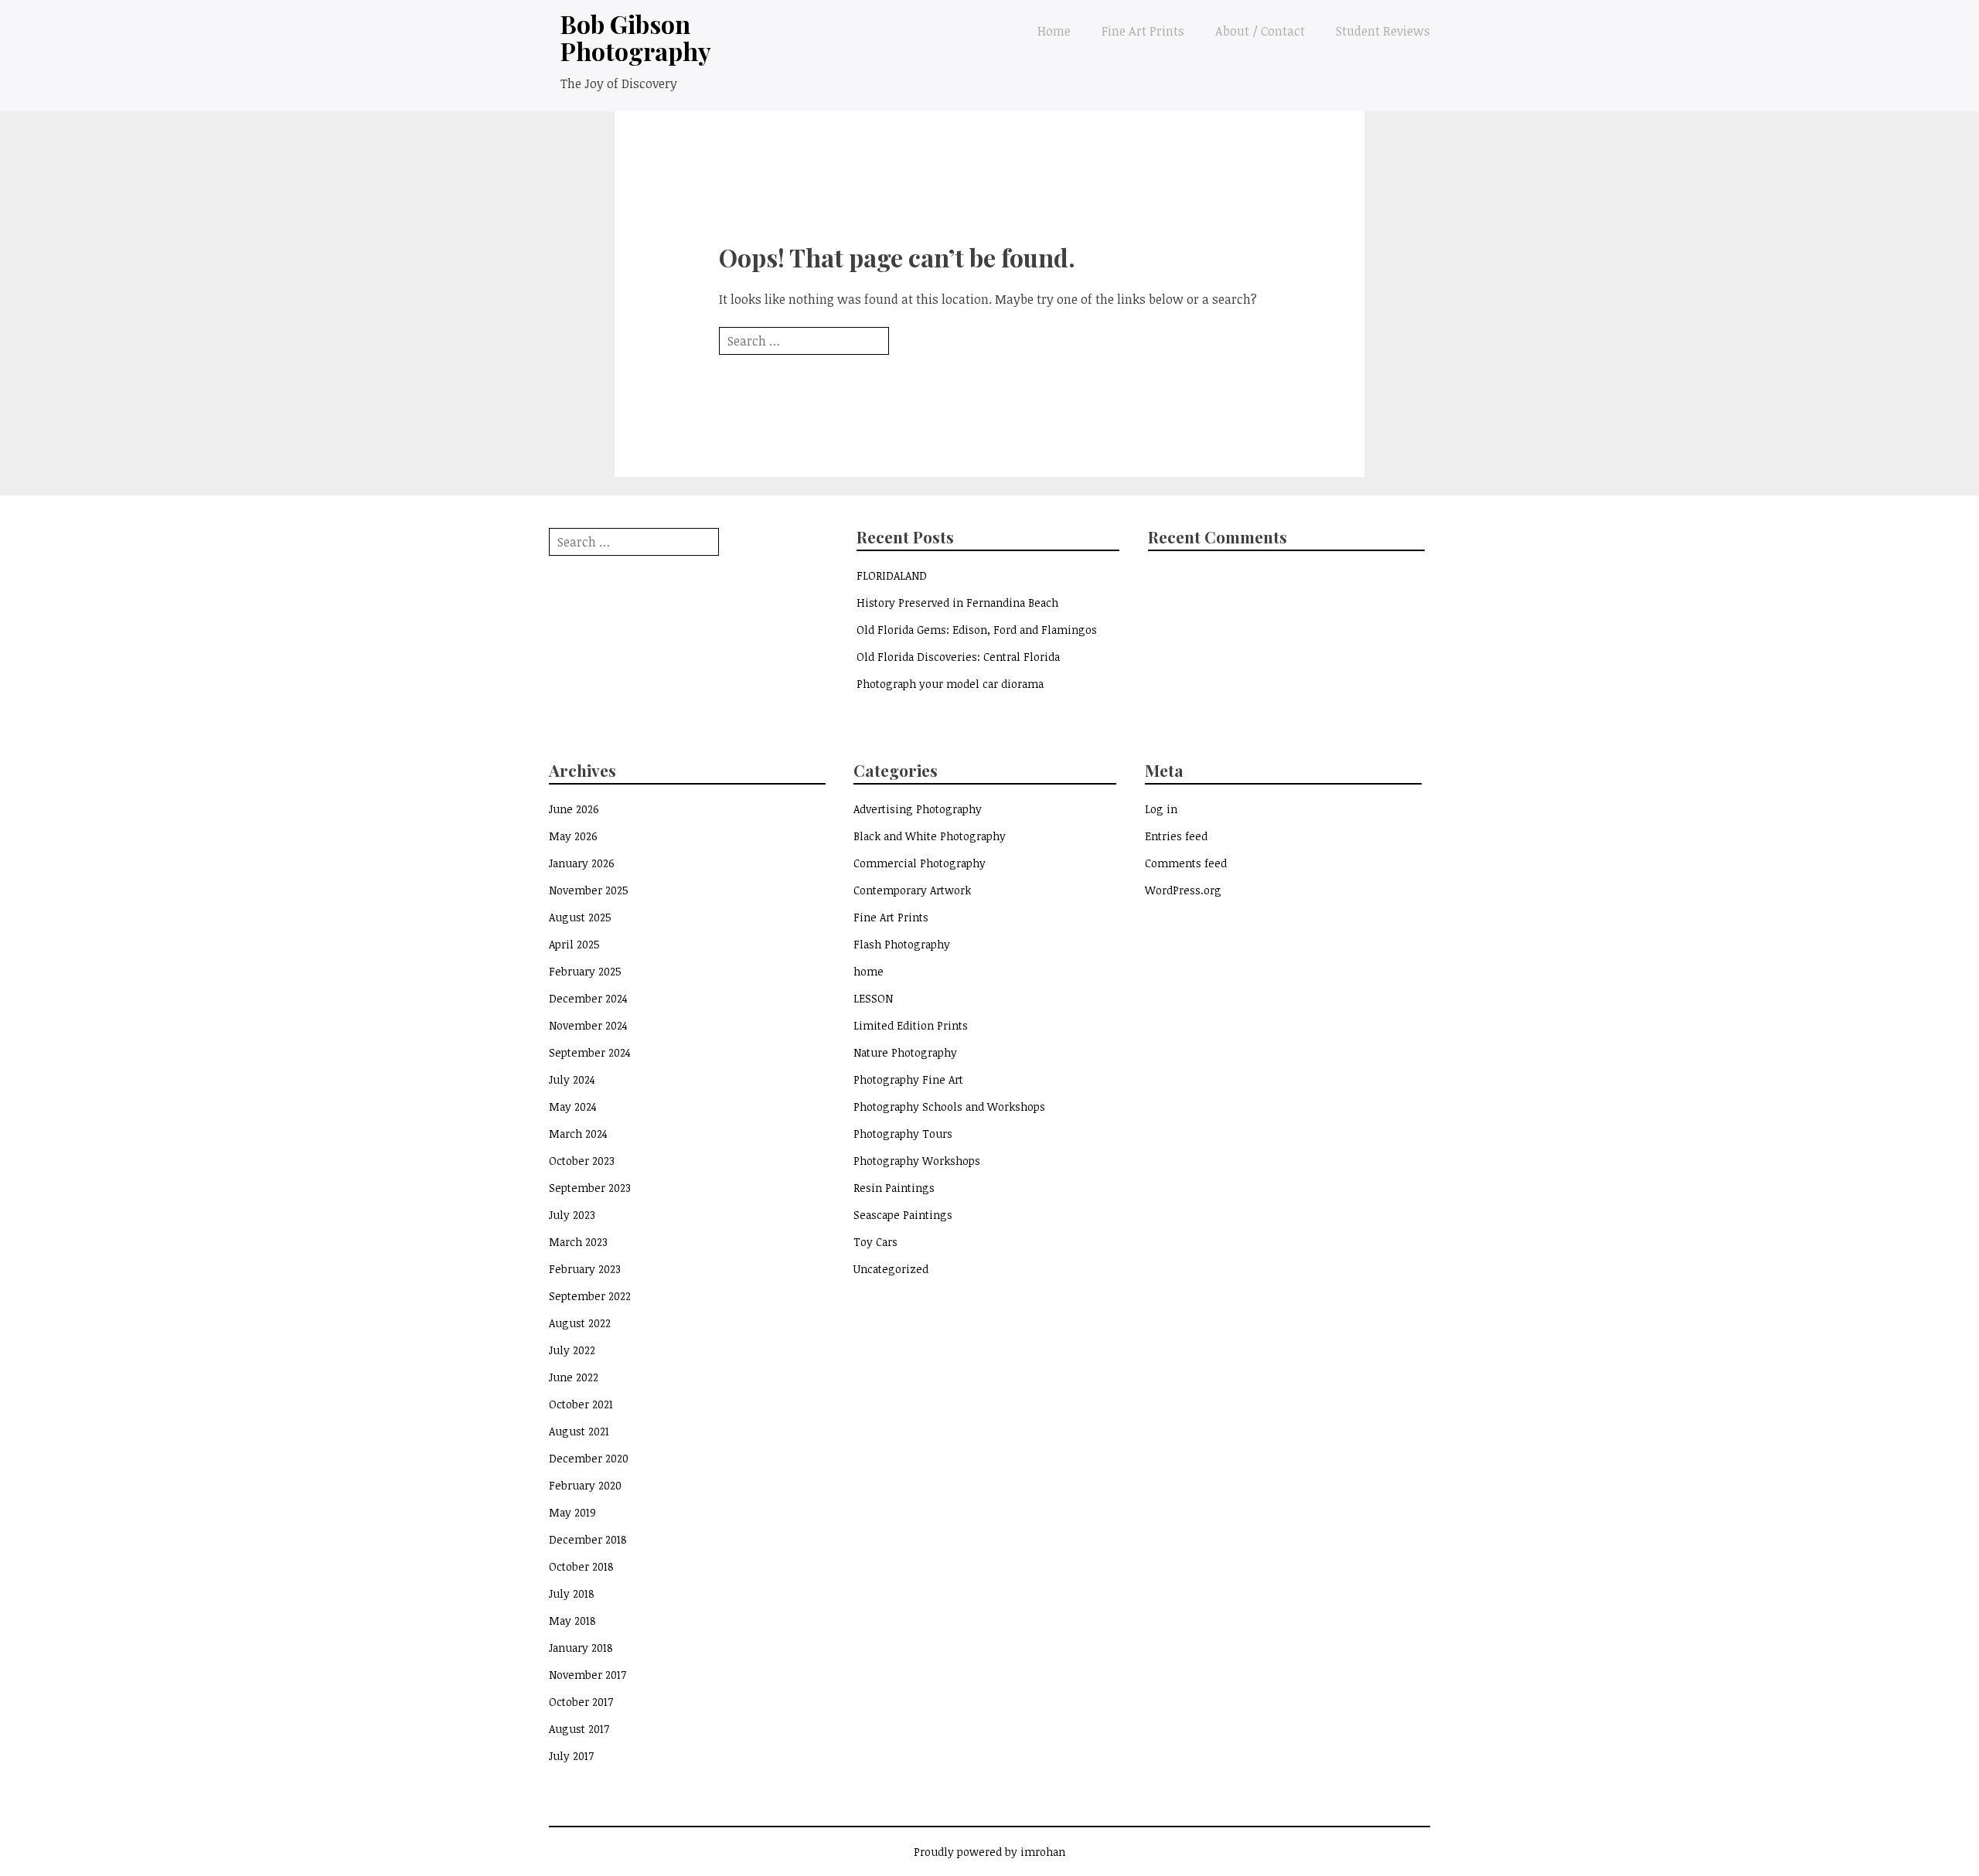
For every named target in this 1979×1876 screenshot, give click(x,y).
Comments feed (1186, 863)
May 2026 (573, 836)
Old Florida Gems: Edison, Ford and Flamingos (977, 630)
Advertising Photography (918, 809)
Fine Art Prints (1143, 31)
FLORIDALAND (892, 575)
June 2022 (574, 1377)
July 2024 (572, 1079)
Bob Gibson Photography (636, 37)
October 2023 (582, 1161)
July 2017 (571, 1756)
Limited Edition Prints (911, 1025)
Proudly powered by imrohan (989, 1852)
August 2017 (579, 1729)
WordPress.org (1183, 890)
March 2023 (578, 1242)
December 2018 (588, 1539)
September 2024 (590, 1052)
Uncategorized (891, 1269)
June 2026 (574, 809)
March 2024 (578, 1134)
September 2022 (590, 1296)
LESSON (873, 998)
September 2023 (590, 1188)
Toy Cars (875, 1242)
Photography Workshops (917, 1161)
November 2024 (588, 1025)
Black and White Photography (930, 836)
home (869, 971)
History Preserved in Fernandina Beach (957, 603)
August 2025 (580, 917)
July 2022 (572, 1350)
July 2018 (572, 1593)
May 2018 (572, 1621)
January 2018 (581, 1648)
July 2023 (572, 1215)
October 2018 (581, 1566)
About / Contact (1260, 31)
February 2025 (585, 971)
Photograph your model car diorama (950, 684)
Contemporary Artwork (912, 890)
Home (1054, 31)
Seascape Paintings (903, 1215)
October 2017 (581, 1702)
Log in (1161, 809)
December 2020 (589, 1458)
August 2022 (580, 1323)
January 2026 (582, 863)
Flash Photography (902, 944)
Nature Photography (905, 1052)
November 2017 (588, 1675)
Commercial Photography (920, 863)
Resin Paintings (894, 1188)
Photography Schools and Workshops (949, 1107)
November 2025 (589, 890)
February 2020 (585, 1485)
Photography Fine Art (908, 1079)
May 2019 (572, 1512)
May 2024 (573, 1107)
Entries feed (1176, 836)
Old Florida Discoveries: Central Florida (958, 657)
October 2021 (581, 1404)
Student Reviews (1383, 31)
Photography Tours (903, 1134)
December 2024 (588, 998)
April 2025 (574, 944)
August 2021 (579, 1431)
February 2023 (585, 1269)
